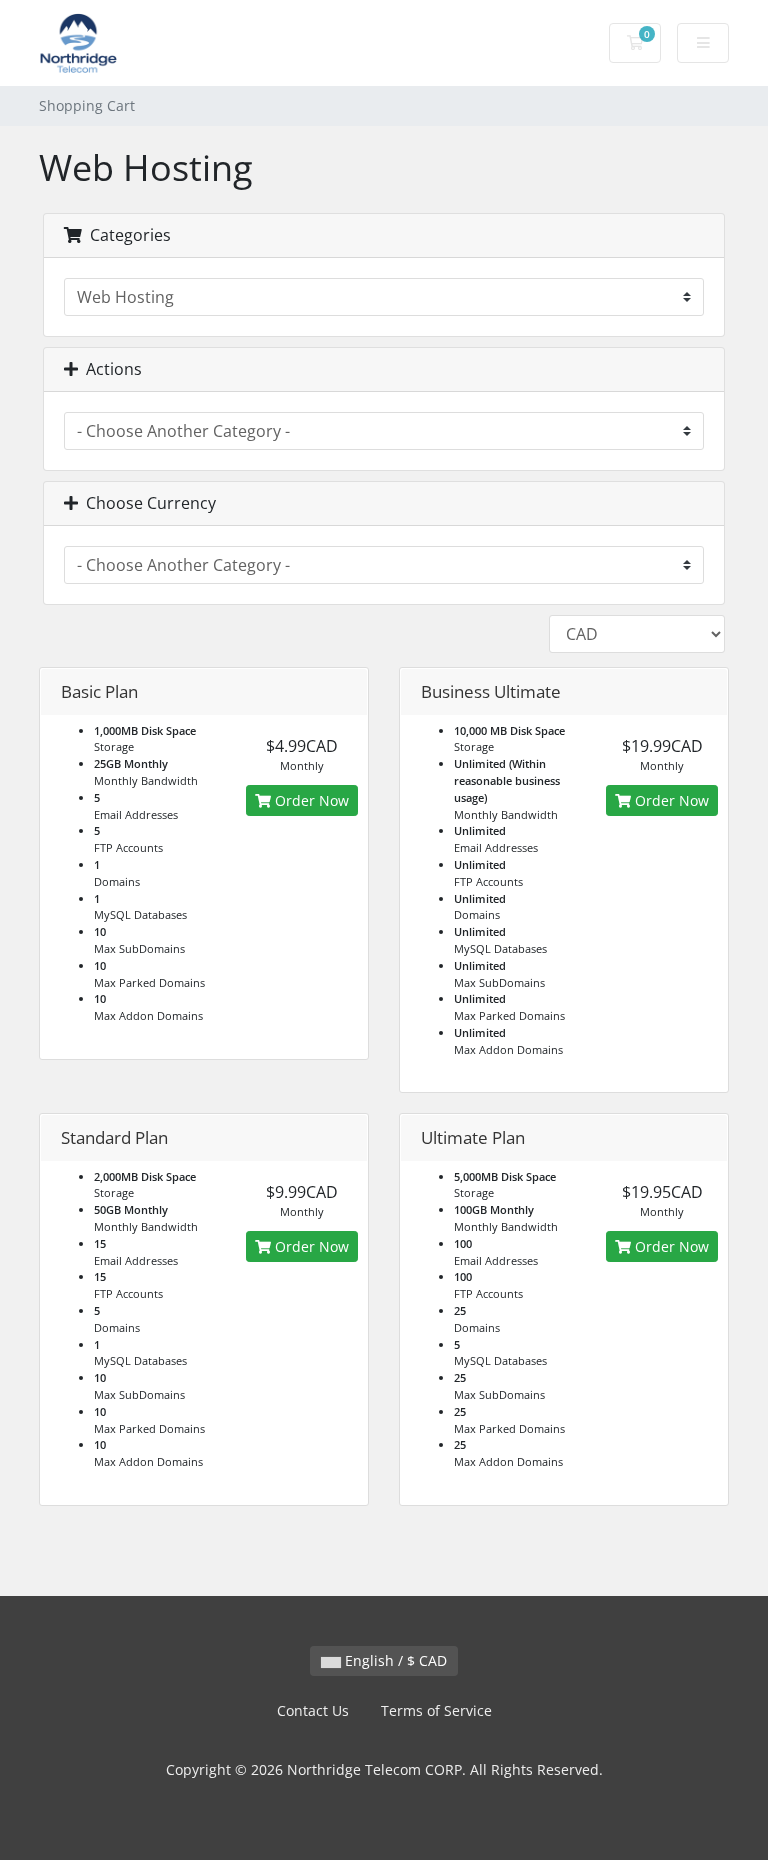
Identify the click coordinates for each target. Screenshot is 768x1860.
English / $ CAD (394, 1660)
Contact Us (313, 1710)
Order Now (310, 800)
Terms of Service (436, 1710)
